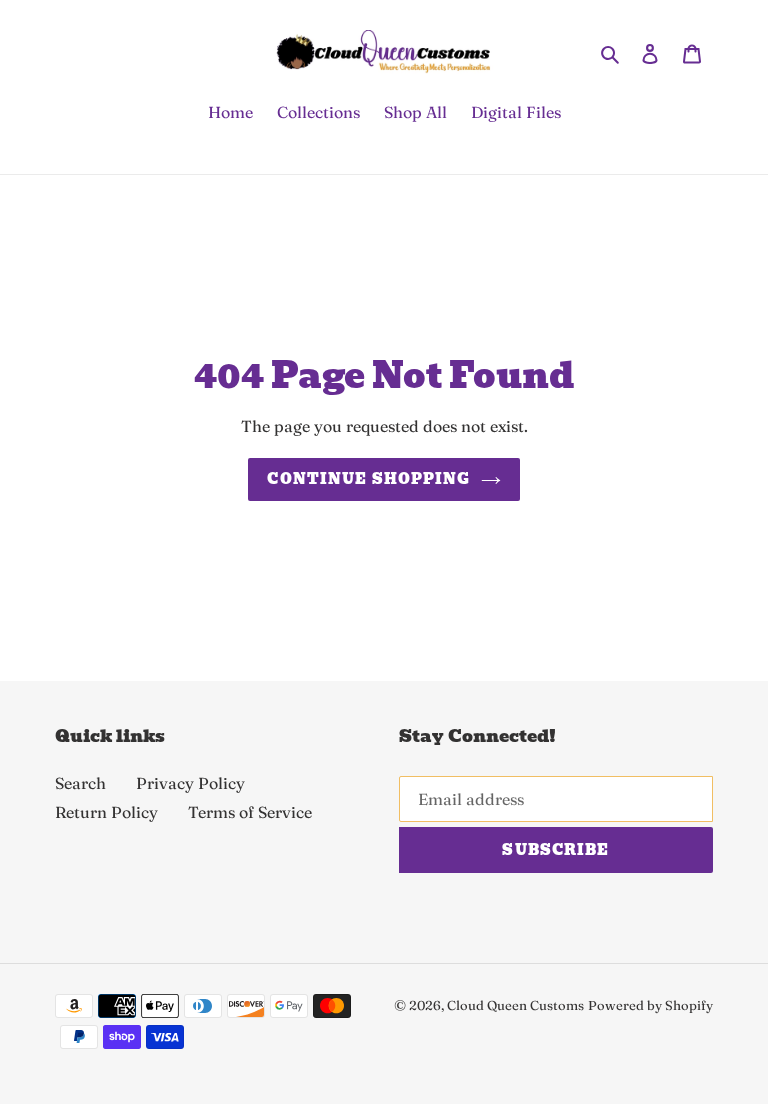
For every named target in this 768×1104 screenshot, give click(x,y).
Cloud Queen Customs (515, 1005)
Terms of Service (250, 812)
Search (80, 783)
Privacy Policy (190, 783)
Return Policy (106, 812)
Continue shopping (368, 479)
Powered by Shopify (650, 1005)
